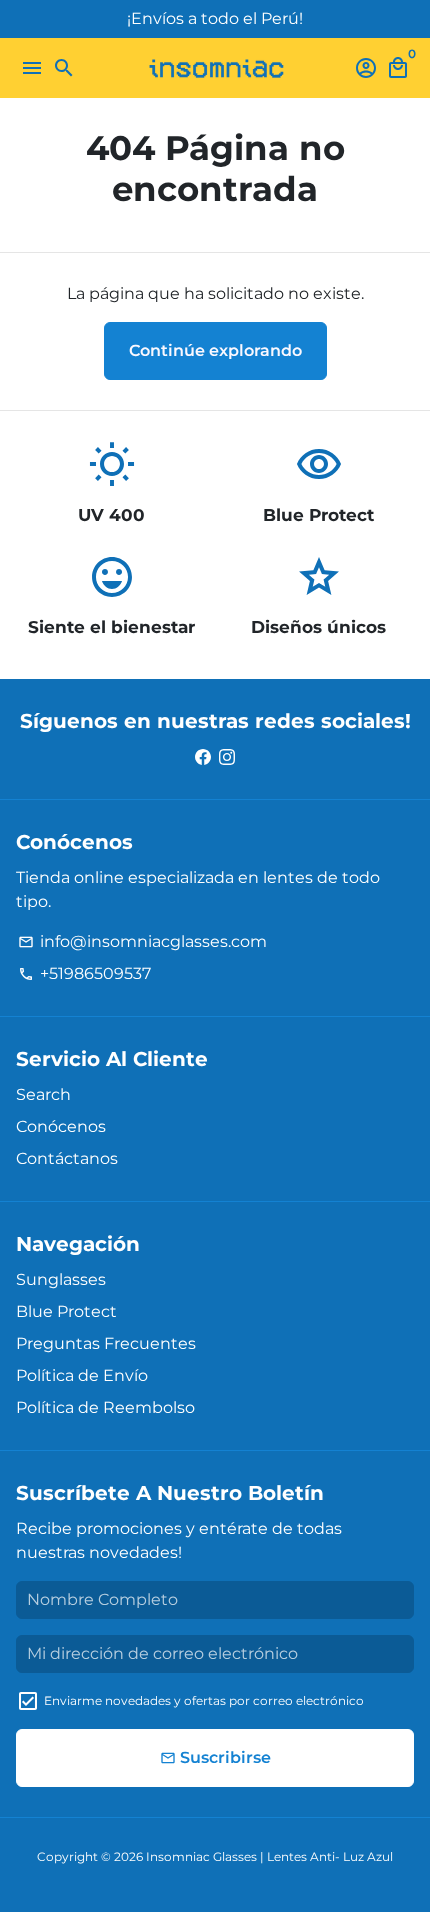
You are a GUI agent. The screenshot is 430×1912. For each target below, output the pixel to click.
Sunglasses (61, 1279)
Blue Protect (66, 1311)
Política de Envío (82, 1375)
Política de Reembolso (105, 1407)
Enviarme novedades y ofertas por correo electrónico (204, 1700)
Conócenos (61, 1126)
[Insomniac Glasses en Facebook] (203, 756)
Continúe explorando (215, 350)
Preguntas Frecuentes (106, 1343)
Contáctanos (67, 1158)
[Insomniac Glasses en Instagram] (227, 756)
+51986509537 (84, 973)
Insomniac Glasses (201, 1856)
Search (43, 1094)
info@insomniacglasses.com (142, 941)
